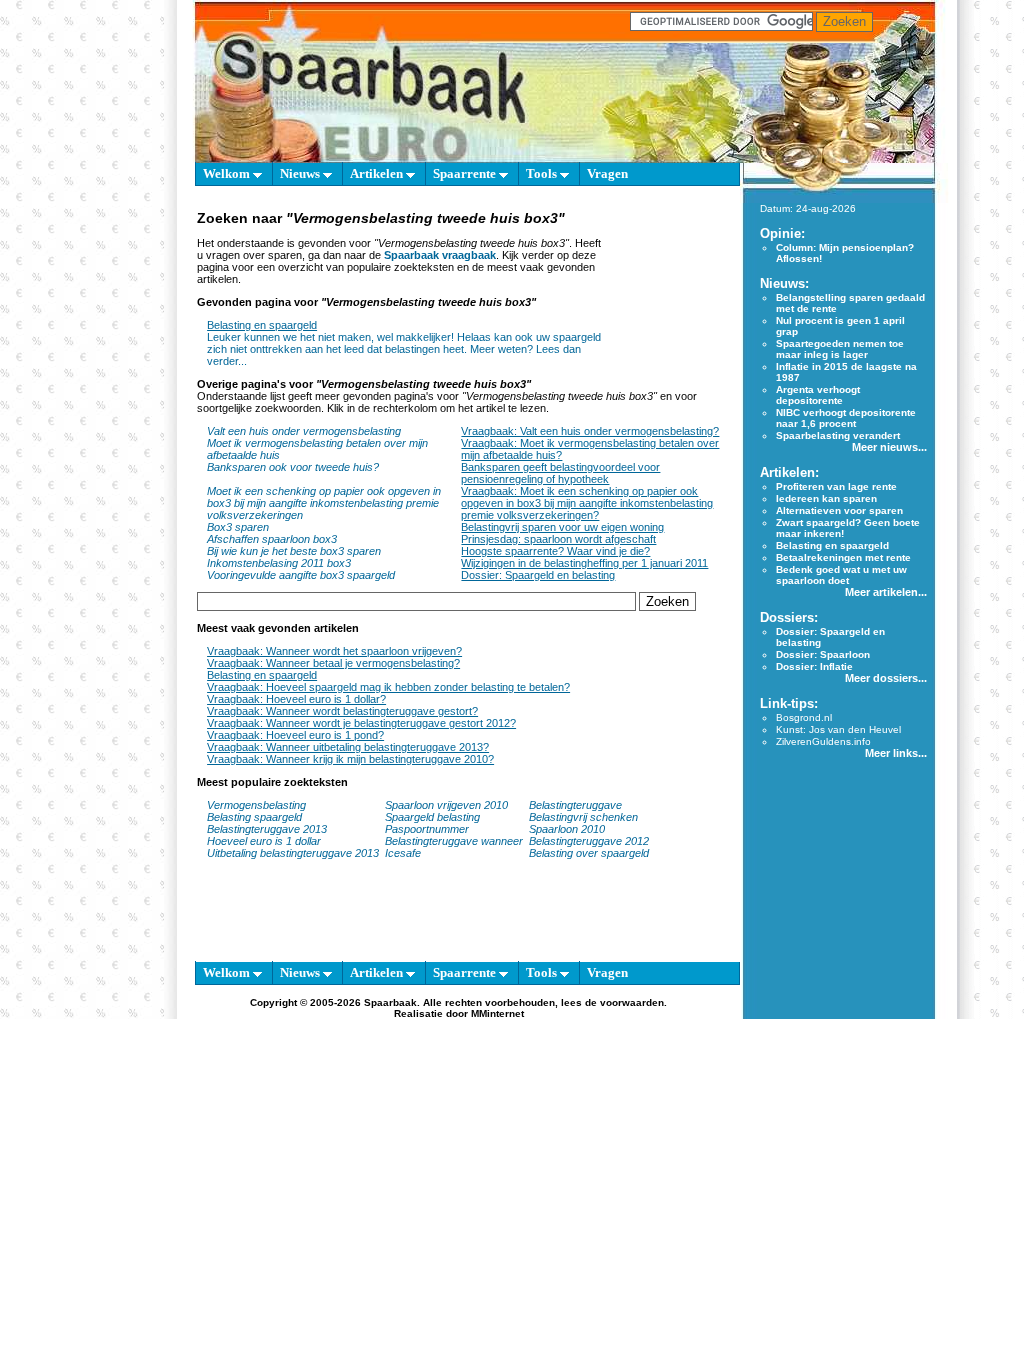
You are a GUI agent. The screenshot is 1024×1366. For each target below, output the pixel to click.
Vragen (607, 173)
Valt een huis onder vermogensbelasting (304, 431)
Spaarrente (466, 173)
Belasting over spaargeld (589, 853)
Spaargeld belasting (432, 817)
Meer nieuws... (889, 447)
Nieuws (301, 173)
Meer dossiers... (886, 678)
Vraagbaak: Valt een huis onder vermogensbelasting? (590, 431)
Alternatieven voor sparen (839, 510)
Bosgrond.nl (804, 717)
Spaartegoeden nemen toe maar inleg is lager (840, 349)
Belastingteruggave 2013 (267, 829)
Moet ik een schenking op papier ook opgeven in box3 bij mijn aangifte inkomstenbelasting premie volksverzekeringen (324, 503)
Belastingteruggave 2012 (589, 841)
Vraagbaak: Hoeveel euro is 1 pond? (295, 735)
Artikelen (378, 173)
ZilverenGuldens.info (823, 741)
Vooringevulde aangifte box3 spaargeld (301, 575)
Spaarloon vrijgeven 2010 (446, 805)
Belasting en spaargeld (262, 325)
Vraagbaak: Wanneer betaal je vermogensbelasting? (333, 663)
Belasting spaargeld (254, 817)
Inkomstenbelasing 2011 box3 (279, 563)
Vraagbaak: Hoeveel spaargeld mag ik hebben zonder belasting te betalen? (388, 687)
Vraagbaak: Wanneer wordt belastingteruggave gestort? (342, 711)
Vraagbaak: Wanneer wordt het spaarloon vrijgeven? (334, 651)
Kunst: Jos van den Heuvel (838, 729)
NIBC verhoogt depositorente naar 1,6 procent (846, 418)
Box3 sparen (238, 527)
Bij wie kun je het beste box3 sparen (294, 551)
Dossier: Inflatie (814, 666)
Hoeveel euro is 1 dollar (264, 841)
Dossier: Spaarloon (823, 654)
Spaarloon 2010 (568, 829)
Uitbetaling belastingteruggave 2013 (293, 853)
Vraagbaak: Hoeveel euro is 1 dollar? (296, 699)
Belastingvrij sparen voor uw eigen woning (562, 527)
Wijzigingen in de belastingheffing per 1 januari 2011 (584, 563)
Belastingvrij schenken (583, 817)
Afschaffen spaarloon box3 (272, 539)
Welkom (228, 173)
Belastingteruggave (575, 805)
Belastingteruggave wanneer (454, 841)
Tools (543, 173)
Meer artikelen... (886, 592)
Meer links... (896, 753)
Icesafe (403, 853)
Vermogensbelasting (256, 805)
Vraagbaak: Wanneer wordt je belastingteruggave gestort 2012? (361, 723)
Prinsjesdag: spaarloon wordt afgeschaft (558, 539)
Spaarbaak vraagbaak (440, 255)
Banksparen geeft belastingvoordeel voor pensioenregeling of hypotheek (560, 473)
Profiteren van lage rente (836, 486)
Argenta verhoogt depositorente (818, 395)
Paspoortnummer (427, 829)
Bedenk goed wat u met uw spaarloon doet (841, 575)
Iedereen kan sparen (826, 498)
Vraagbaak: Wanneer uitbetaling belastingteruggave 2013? (348, 747)
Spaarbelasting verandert (838, 435)
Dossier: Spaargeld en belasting (538, 575)
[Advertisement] (667, 287)
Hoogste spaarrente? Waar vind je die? (555, 551)
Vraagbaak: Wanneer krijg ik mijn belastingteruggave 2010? (350, 759)
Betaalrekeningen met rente (843, 557)
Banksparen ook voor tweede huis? (293, 467)
